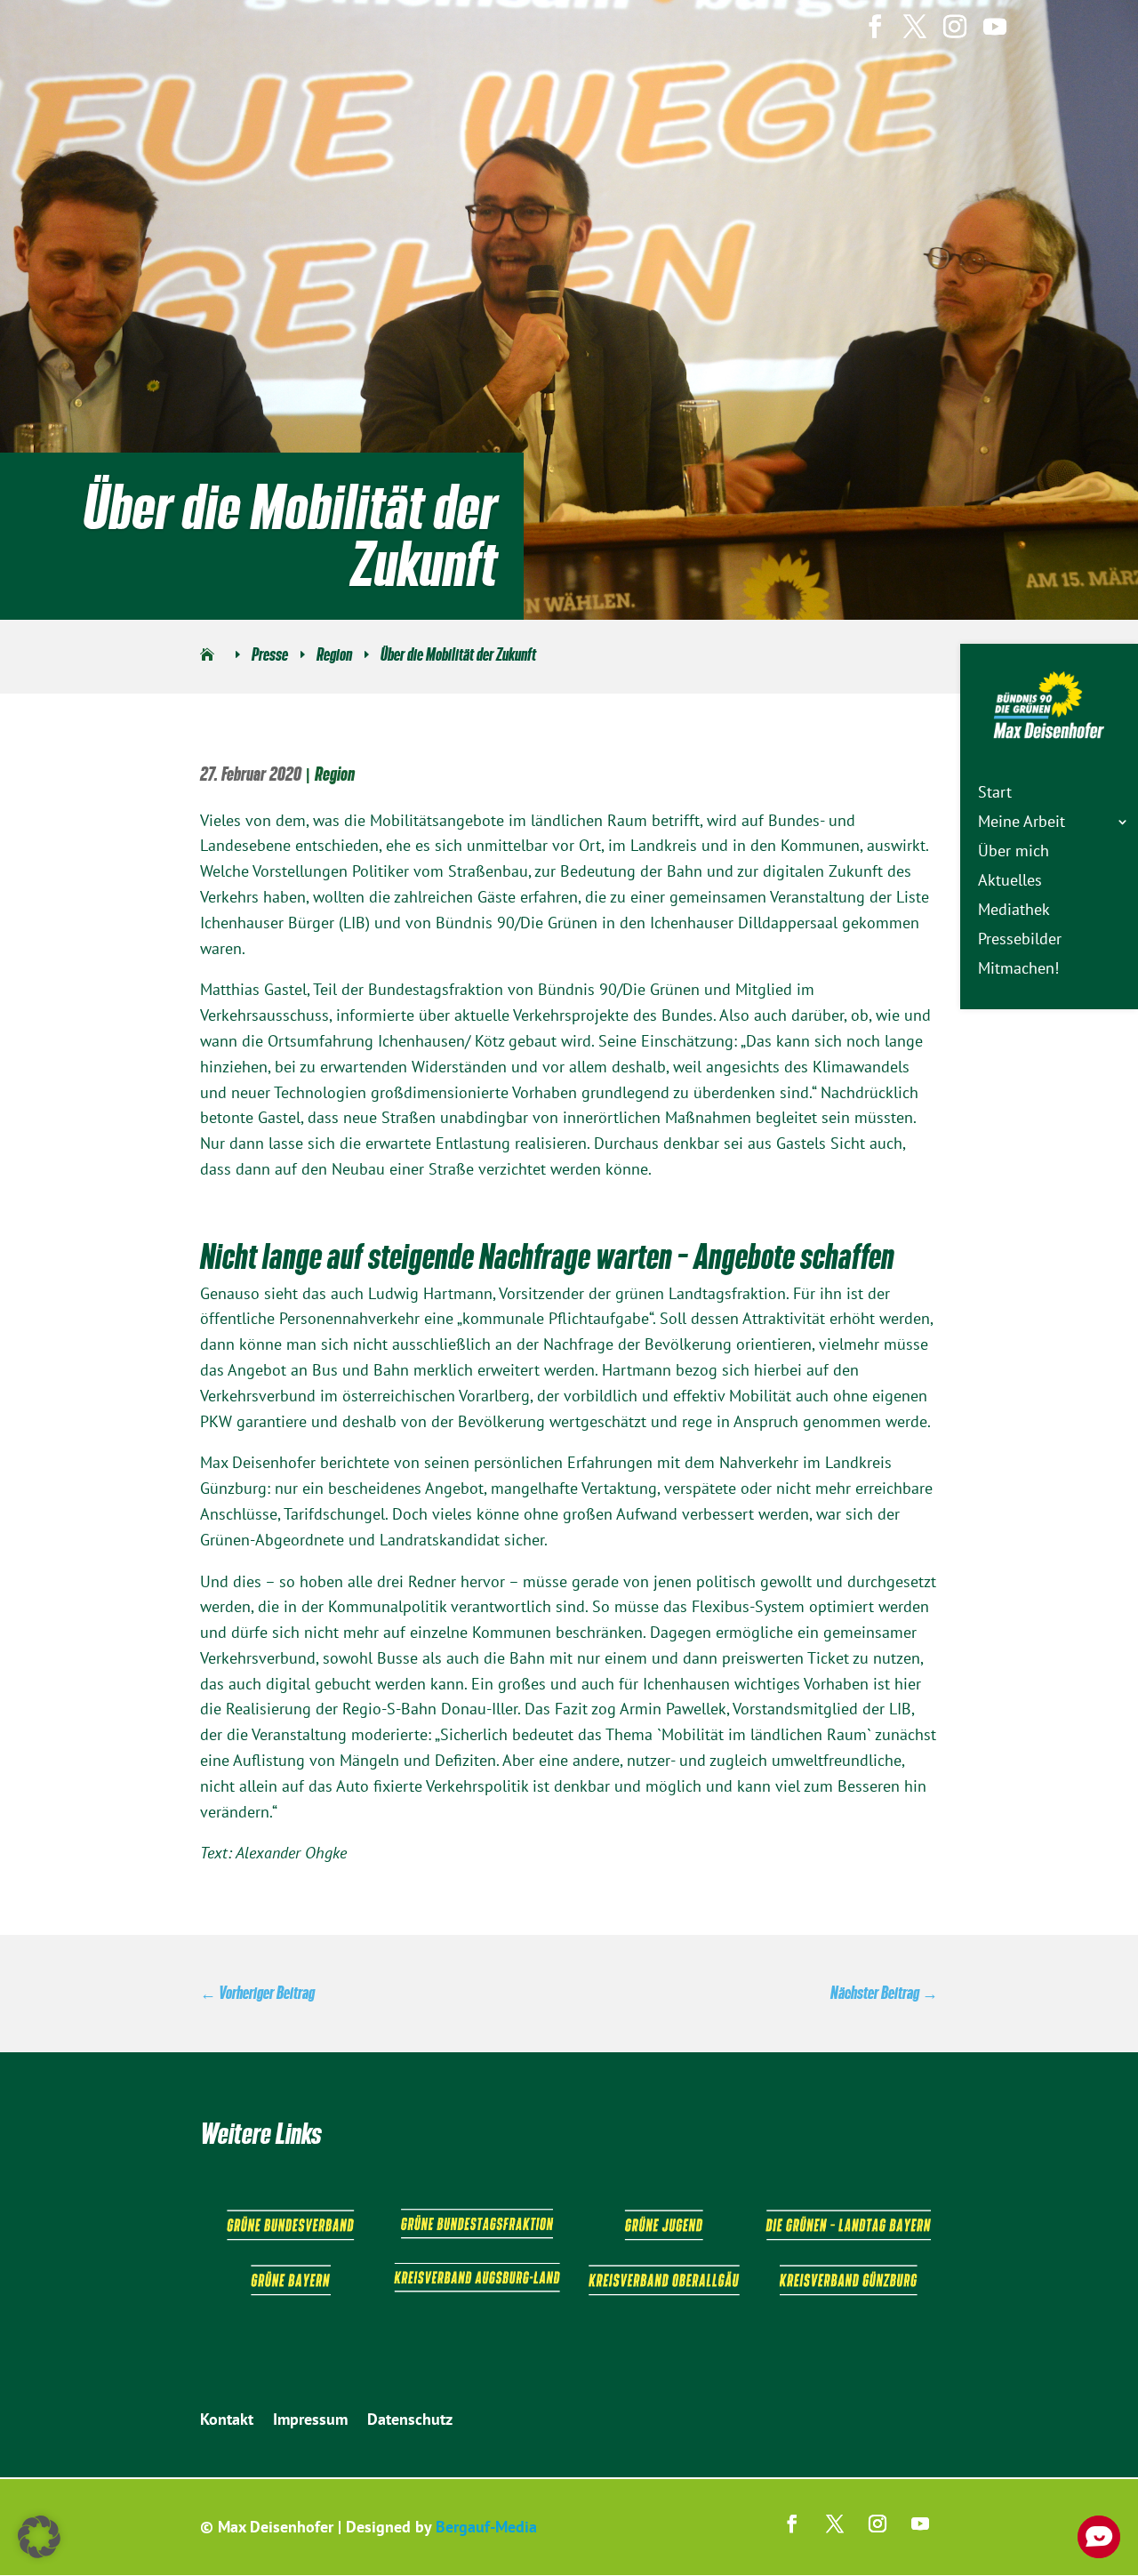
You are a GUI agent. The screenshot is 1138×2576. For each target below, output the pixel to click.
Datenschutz (410, 2421)
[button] (39, 2537)
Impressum (310, 2421)
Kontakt (227, 2421)
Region (335, 774)
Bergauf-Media (486, 2527)
